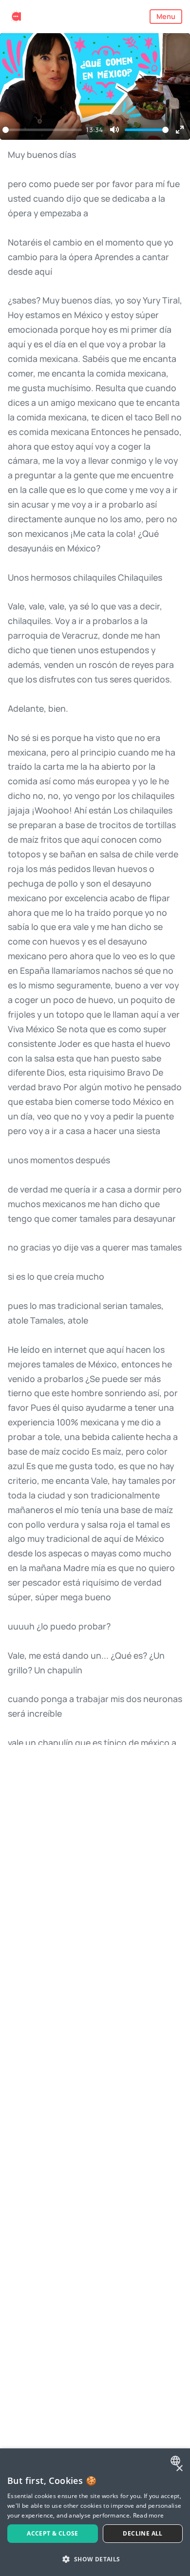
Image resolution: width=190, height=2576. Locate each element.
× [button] (179, 2469)
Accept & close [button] (53, 2533)
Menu (166, 16)
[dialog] (95, 2512)
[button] (95, 2559)
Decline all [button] (142, 2533)
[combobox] (177, 2461)
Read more (149, 2515)
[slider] (42, 130)
